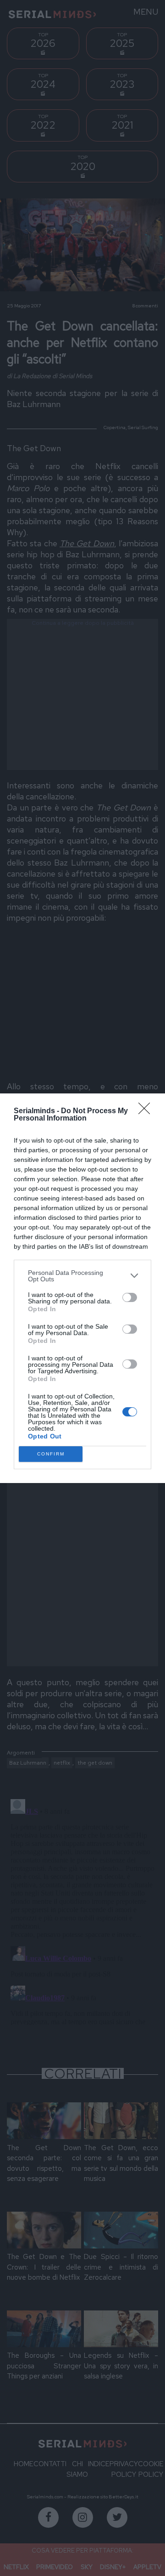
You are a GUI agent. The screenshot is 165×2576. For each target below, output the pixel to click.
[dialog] (82, 1288)
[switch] (130, 1297)
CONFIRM (51, 1454)
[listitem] (82, 1276)
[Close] (147, 1111)
